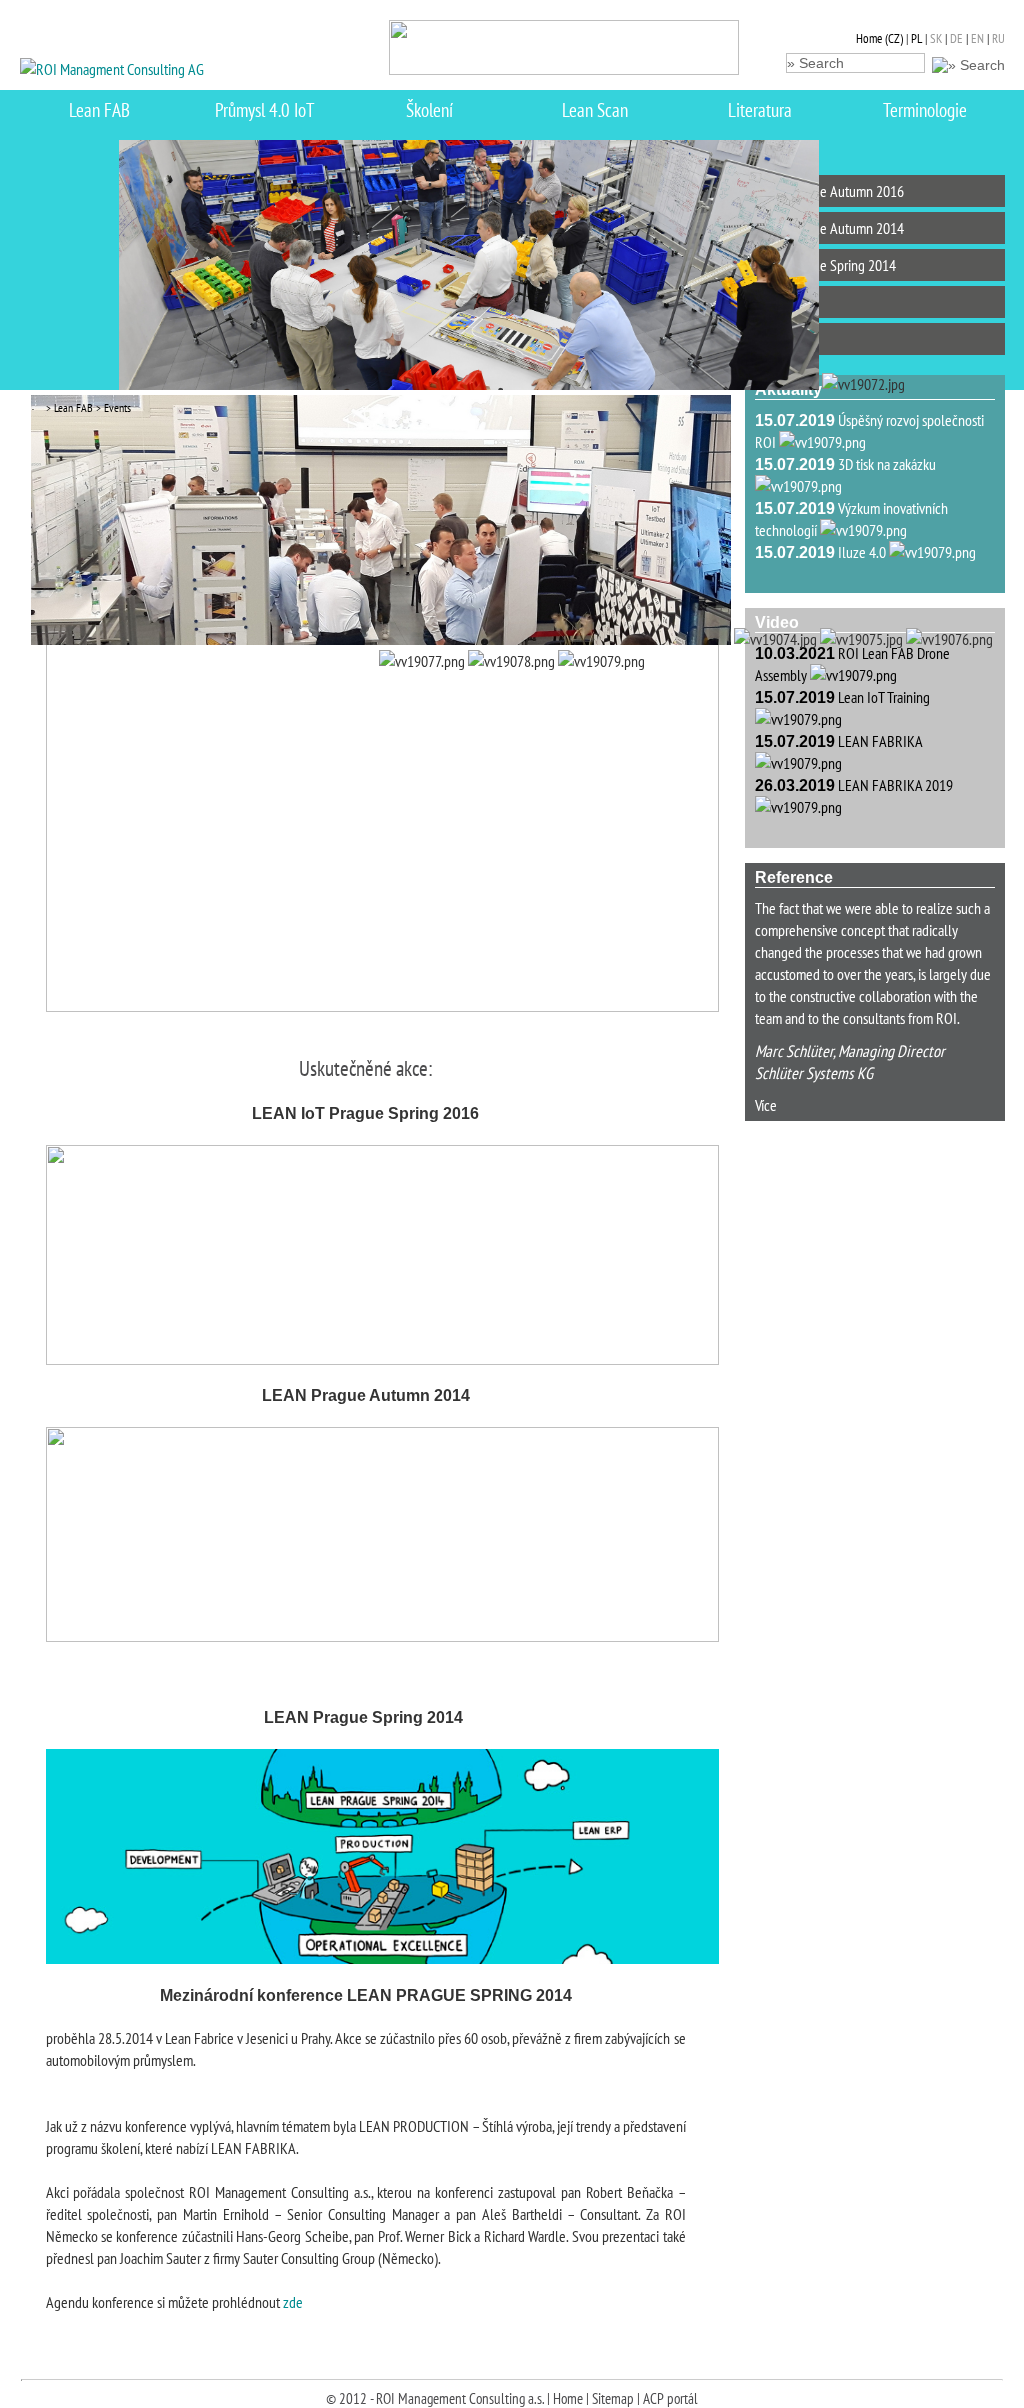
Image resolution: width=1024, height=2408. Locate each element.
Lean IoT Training (884, 697)
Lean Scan (595, 110)
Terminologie (925, 110)
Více (766, 1105)
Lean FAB (99, 110)
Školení (429, 110)
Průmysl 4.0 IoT (265, 110)
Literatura (760, 110)
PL (916, 38)
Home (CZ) (879, 38)
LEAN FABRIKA (880, 741)
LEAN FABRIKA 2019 (895, 785)
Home (568, 2398)
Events (116, 407)
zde (293, 2302)
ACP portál (670, 2398)
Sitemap (613, 2398)
